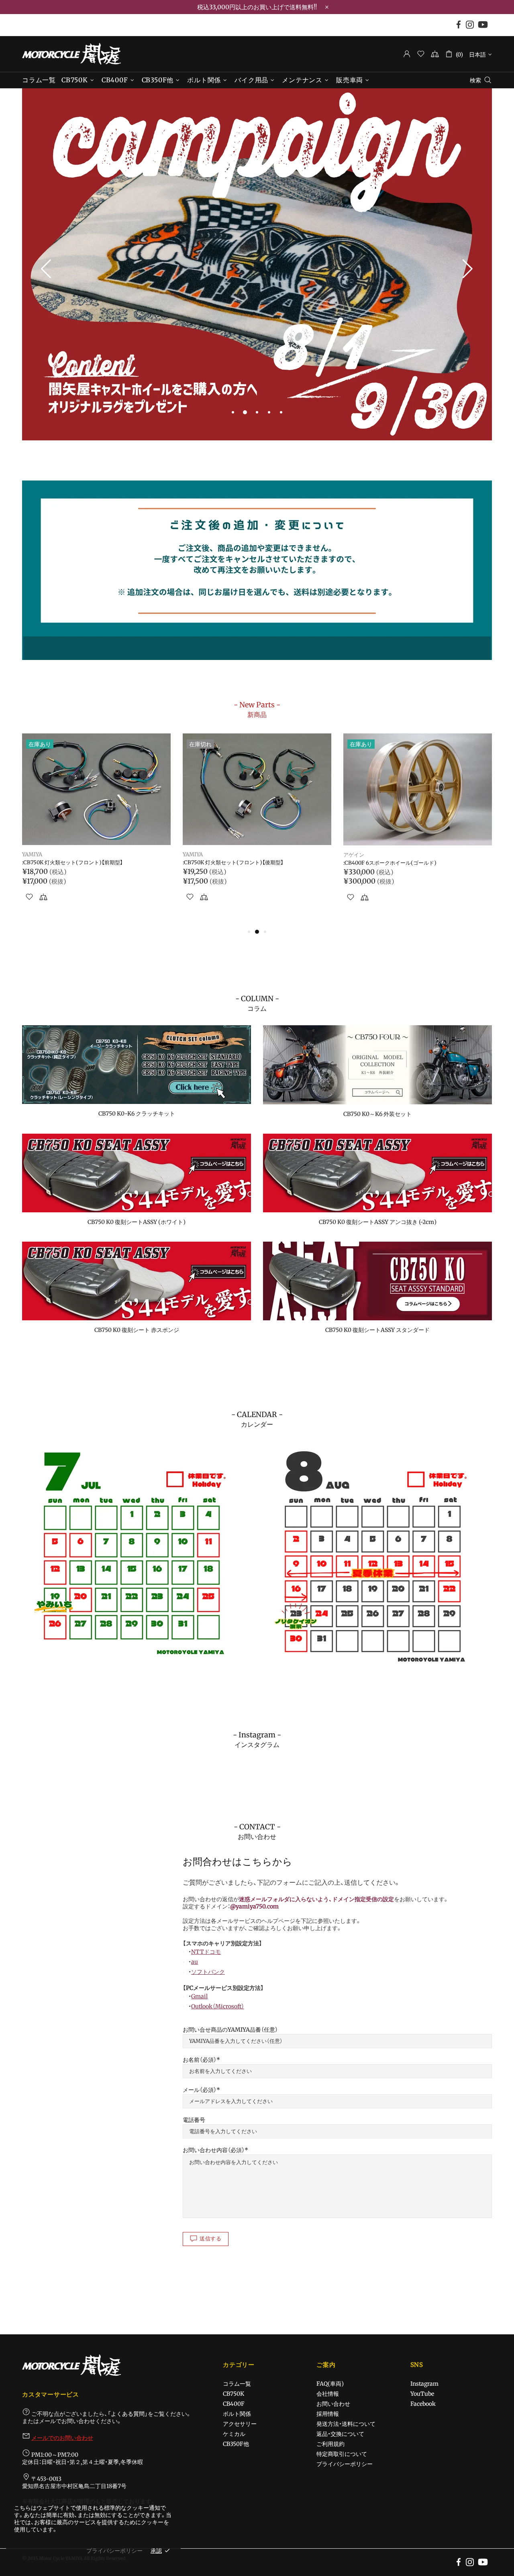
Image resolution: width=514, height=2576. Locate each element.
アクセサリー (240, 2424)
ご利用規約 (330, 2444)
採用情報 (328, 2414)
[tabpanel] (257, 265)
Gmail (199, 1996)
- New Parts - (257, 709)
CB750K (234, 2394)
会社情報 (328, 2394)
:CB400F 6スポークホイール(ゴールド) (69, 863)
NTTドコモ (206, 1952)
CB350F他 (236, 2444)
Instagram (424, 2384)
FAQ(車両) (330, 2384)
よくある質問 (128, 2414)
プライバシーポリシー (345, 2464)
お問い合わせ (333, 2404)
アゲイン (33, 855)
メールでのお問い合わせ (62, 2438)
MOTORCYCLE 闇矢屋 (71, 54)
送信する (211, 2239)
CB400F (234, 2404)
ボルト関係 (237, 2414)
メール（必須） (200, 2090)
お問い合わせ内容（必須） (214, 2150)
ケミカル (234, 2434)
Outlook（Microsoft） (218, 2006)
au (195, 1962)
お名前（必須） (200, 2060)
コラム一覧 (237, 2384)
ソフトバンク (208, 1972)
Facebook (423, 2404)
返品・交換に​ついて (340, 2434)
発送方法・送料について (346, 2424)
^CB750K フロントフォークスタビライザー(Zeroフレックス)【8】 (256, 866)
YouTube (422, 2394)
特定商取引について (342, 2454)
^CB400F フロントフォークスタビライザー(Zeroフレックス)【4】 (416, 866)
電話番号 (194, 2120)
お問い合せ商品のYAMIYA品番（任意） (230, 2030)
